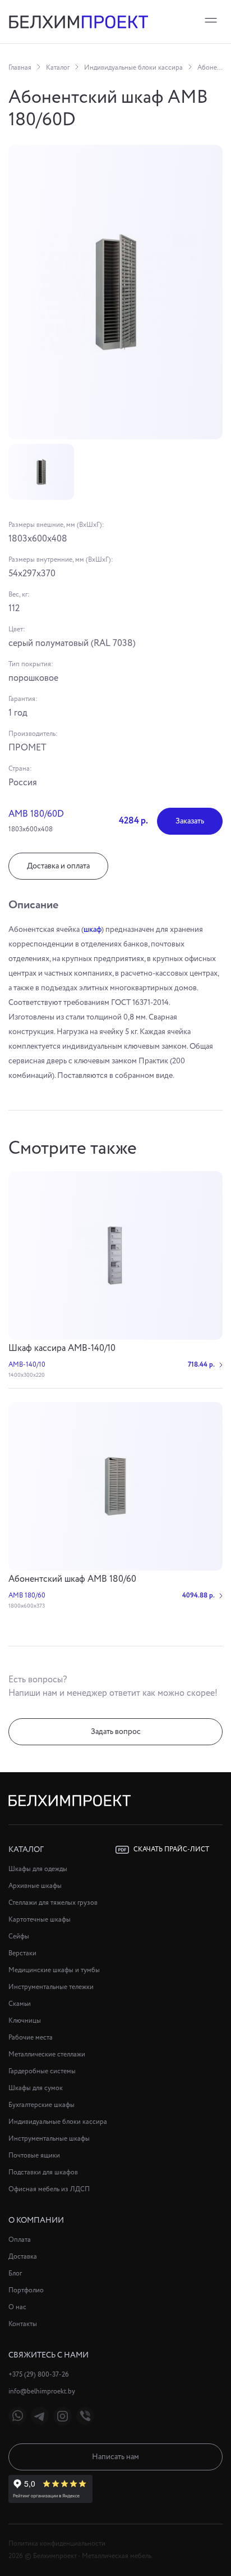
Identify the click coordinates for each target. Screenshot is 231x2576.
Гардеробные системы (42, 2071)
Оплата (20, 2240)
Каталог (58, 68)
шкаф (93, 930)
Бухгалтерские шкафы (41, 2105)
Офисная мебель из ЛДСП (49, 2189)
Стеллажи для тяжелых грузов (53, 1903)
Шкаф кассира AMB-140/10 (62, 1348)
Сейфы (19, 1936)
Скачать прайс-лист (171, 1849)
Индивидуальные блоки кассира (133, 68)
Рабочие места (31, 2038)
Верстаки (22, 1953)
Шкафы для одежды (38, 1869)
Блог (15, 2274)
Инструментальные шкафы (49, 2139)
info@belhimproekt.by (42, 2391)
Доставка (23, 2257)
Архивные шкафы (35, 1886)
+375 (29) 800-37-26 (39, 2375)
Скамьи (20, 2004)
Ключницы (25, 2021)
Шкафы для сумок (36, 2088)
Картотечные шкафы (40, 1920)
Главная (20, 68)
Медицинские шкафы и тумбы (54, 1970)
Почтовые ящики (34, 2156)
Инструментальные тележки (51, 1987)
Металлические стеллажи (47, 2054)
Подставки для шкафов (43, 2172)
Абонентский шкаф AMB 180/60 (72, 1579)
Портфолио (26, 2290)
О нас (17, 2307)
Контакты (23, 2324)
